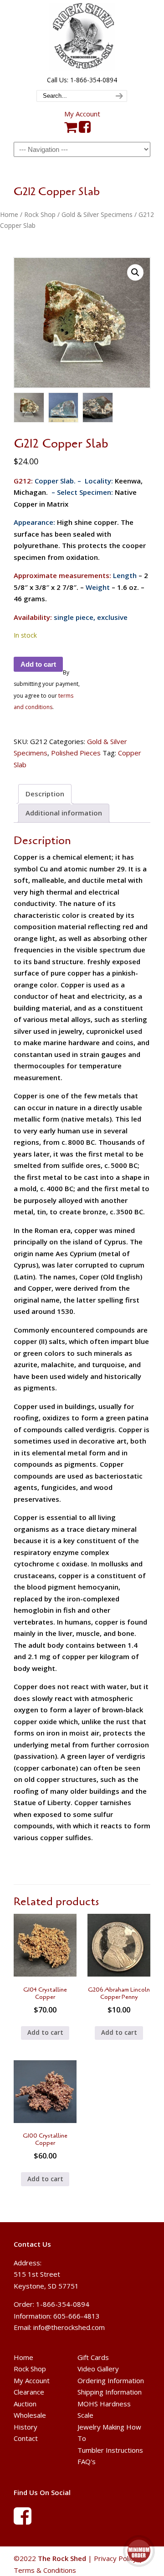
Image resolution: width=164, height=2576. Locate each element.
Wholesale (30, 2415)
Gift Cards (93, 2357)
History (26, 2427)
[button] (135, 272)
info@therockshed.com (69, 2327)
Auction (25, 2404)
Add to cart (38, 664)
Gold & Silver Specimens (97, 214)
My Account (82, 114)
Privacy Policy (115, 2558)
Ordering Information (111, 2380)
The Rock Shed (82, 37)
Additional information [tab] (64, 813)
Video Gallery (98, 2369)
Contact (26, 2439)
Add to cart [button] (45, 2033)
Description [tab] (45, 794)
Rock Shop (40, 214)
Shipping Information (110, 2392)
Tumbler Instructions (110, 2450)
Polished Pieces (76, 753)
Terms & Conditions (45, 2570)
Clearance (29, 2392)
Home (9, 214)
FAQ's (87, 2462)
